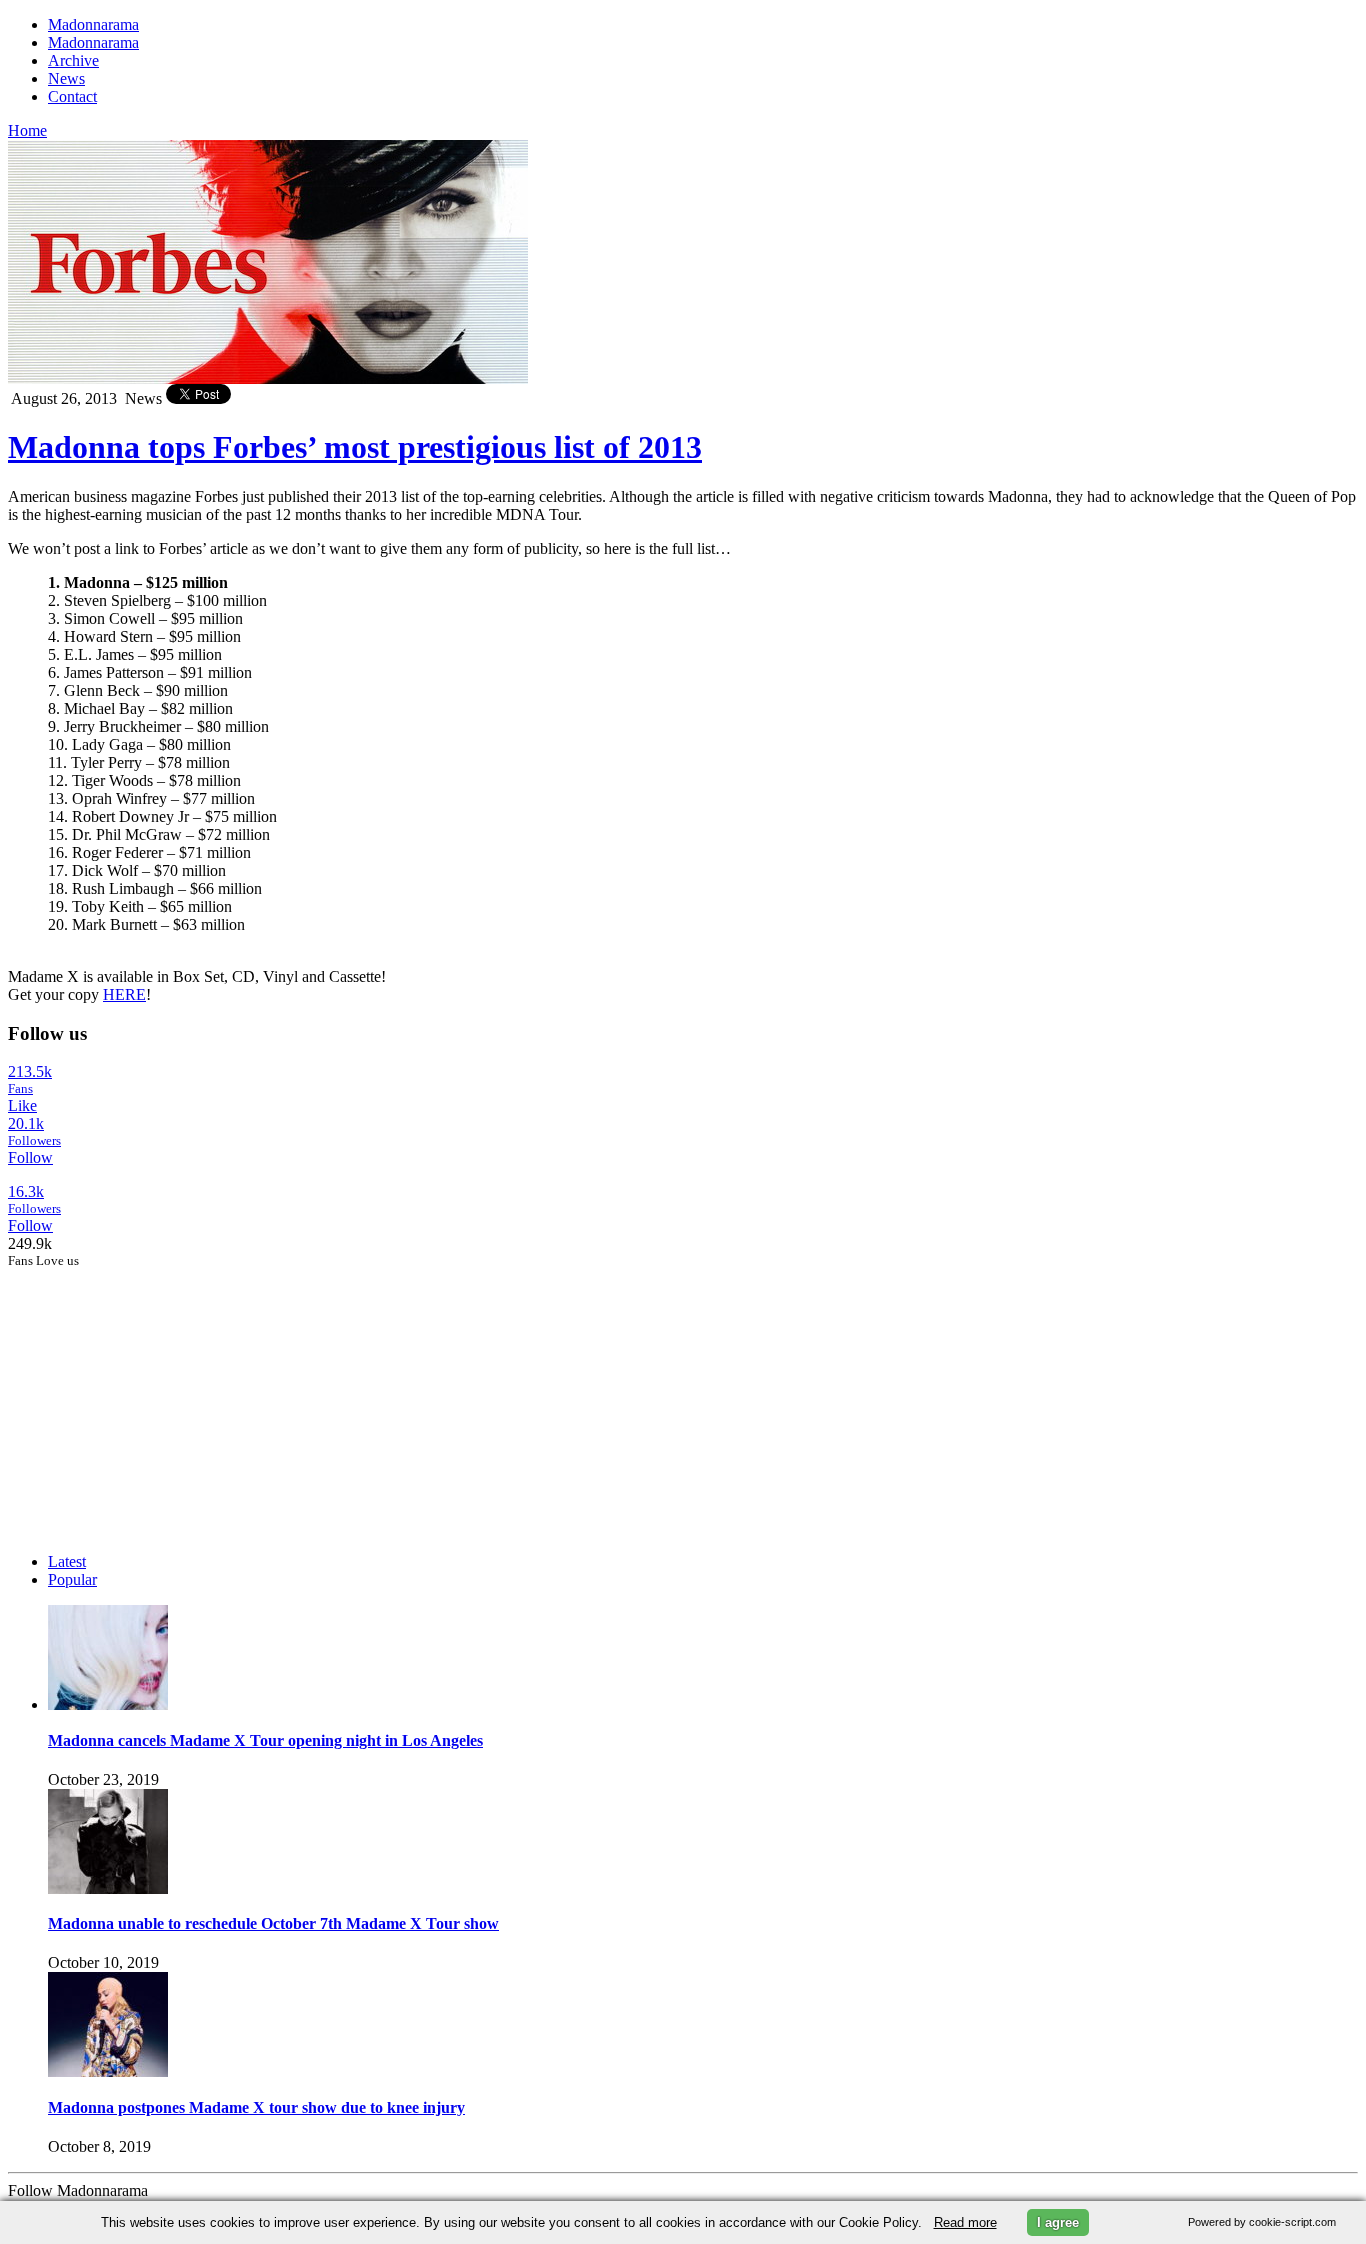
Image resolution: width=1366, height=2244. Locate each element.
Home (27, 130)
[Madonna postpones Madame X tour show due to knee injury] (108, 2071)
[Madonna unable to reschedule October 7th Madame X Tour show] (108, 1888)
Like (22, 1105)
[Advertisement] (158, 1394)
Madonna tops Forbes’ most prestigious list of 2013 (355, 447)
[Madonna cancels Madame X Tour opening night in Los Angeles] (108, 1704)
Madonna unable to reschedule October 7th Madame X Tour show (273, 1923)
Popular (72, 1579)
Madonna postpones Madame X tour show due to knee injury (256, 2107)
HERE (124, 994)
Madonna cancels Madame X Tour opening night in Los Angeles (265, 1740)
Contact (72, 96)
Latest (67, 1561)
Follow (30, 1157)
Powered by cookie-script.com (1262, 2222)
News (66, 78)
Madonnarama (93, 24)
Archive (73, 60)
